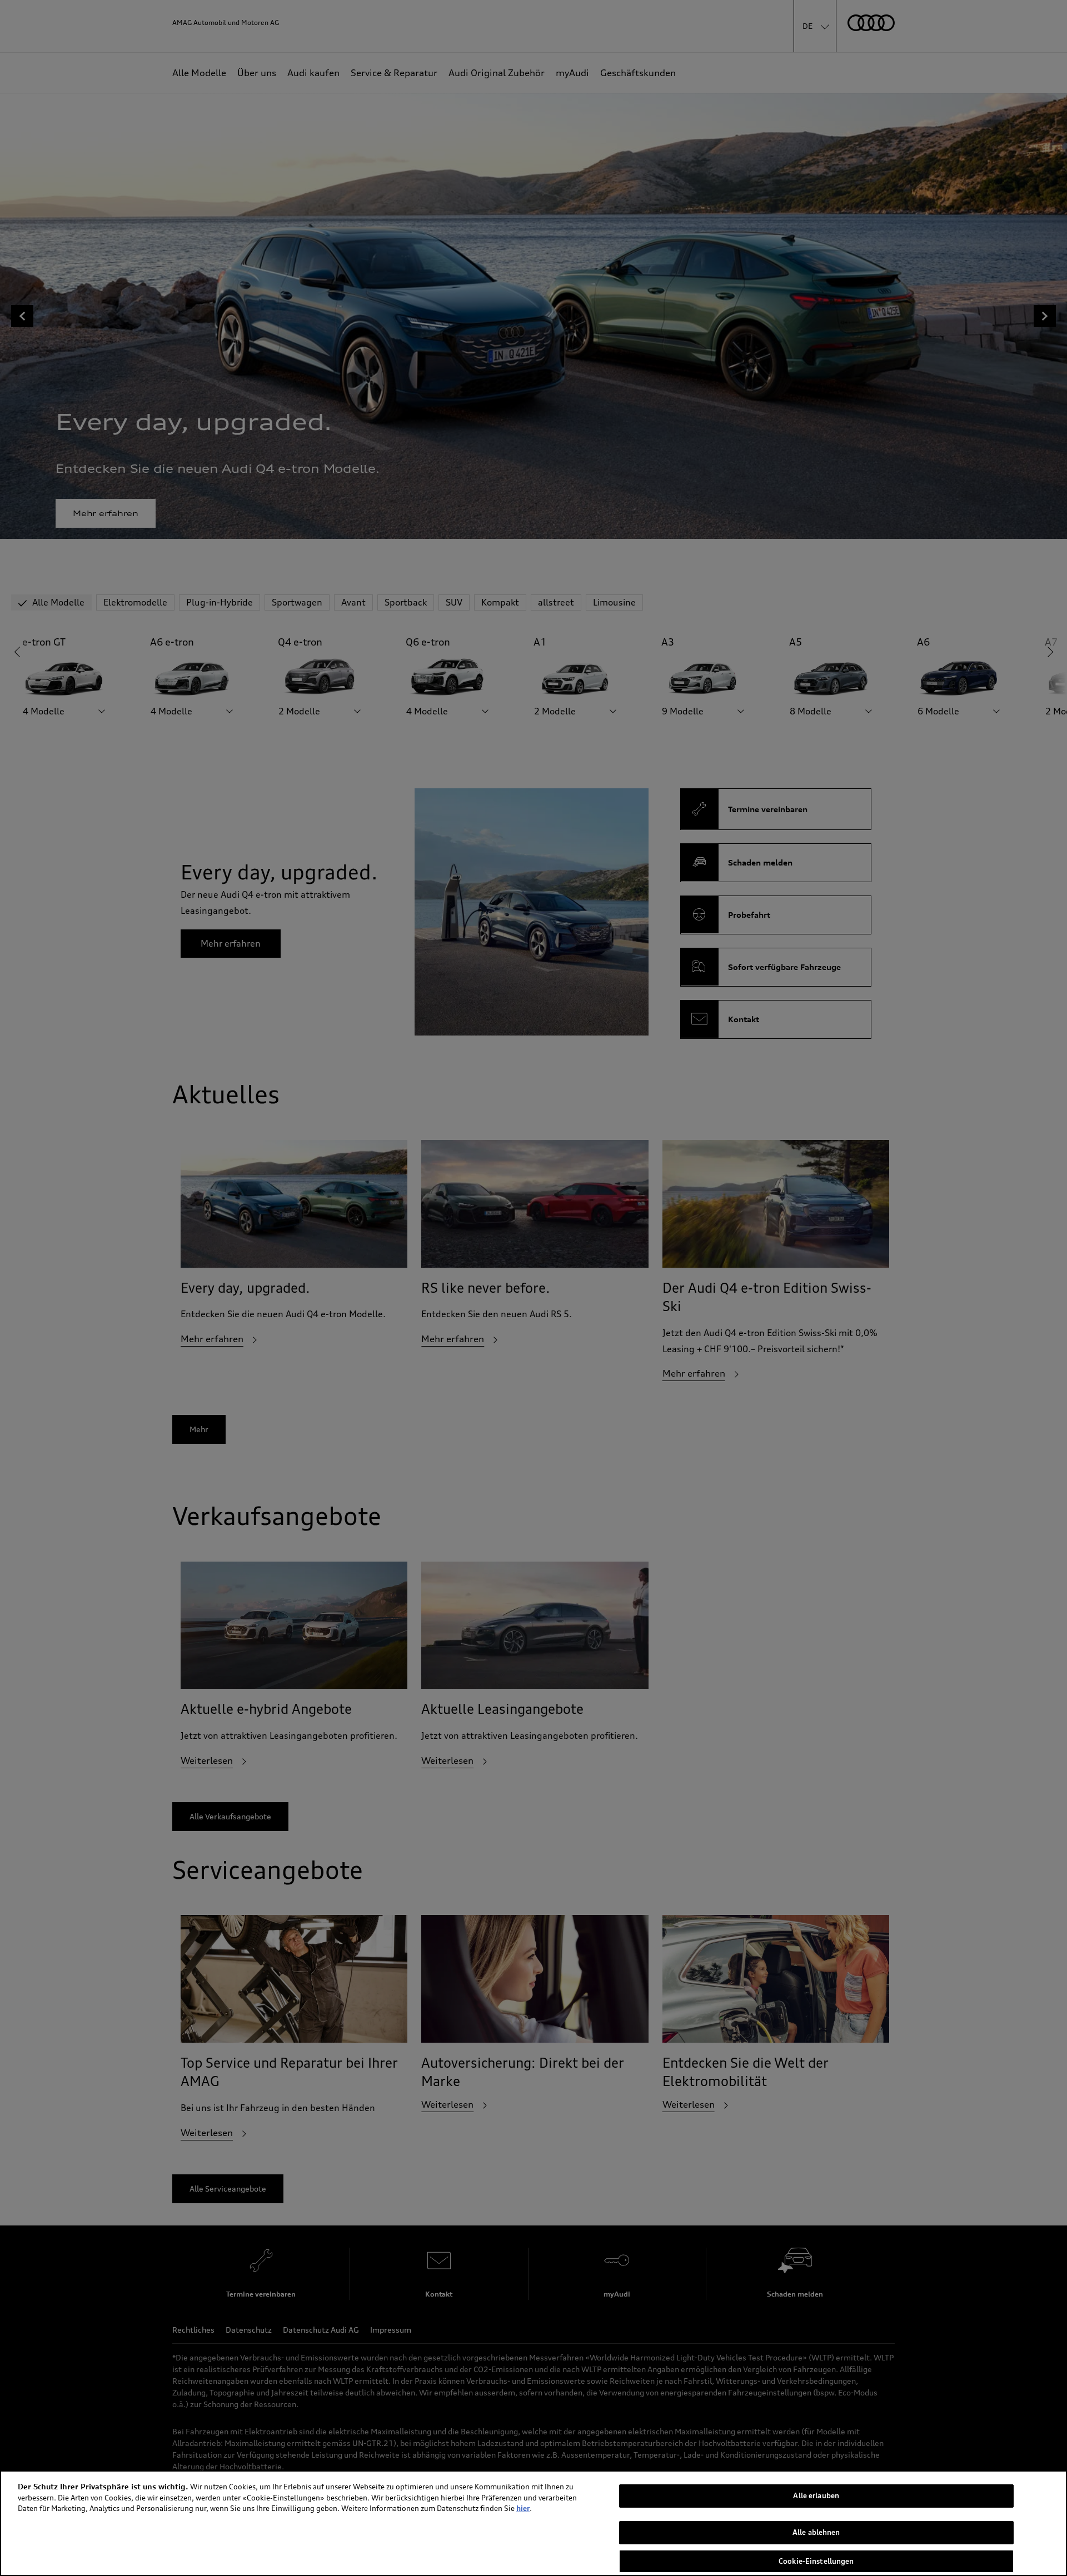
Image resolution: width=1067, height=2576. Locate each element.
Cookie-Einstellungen (816, 2561)
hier (523, 2508)
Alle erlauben (816, 2495)
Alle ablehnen (816, 2533)
